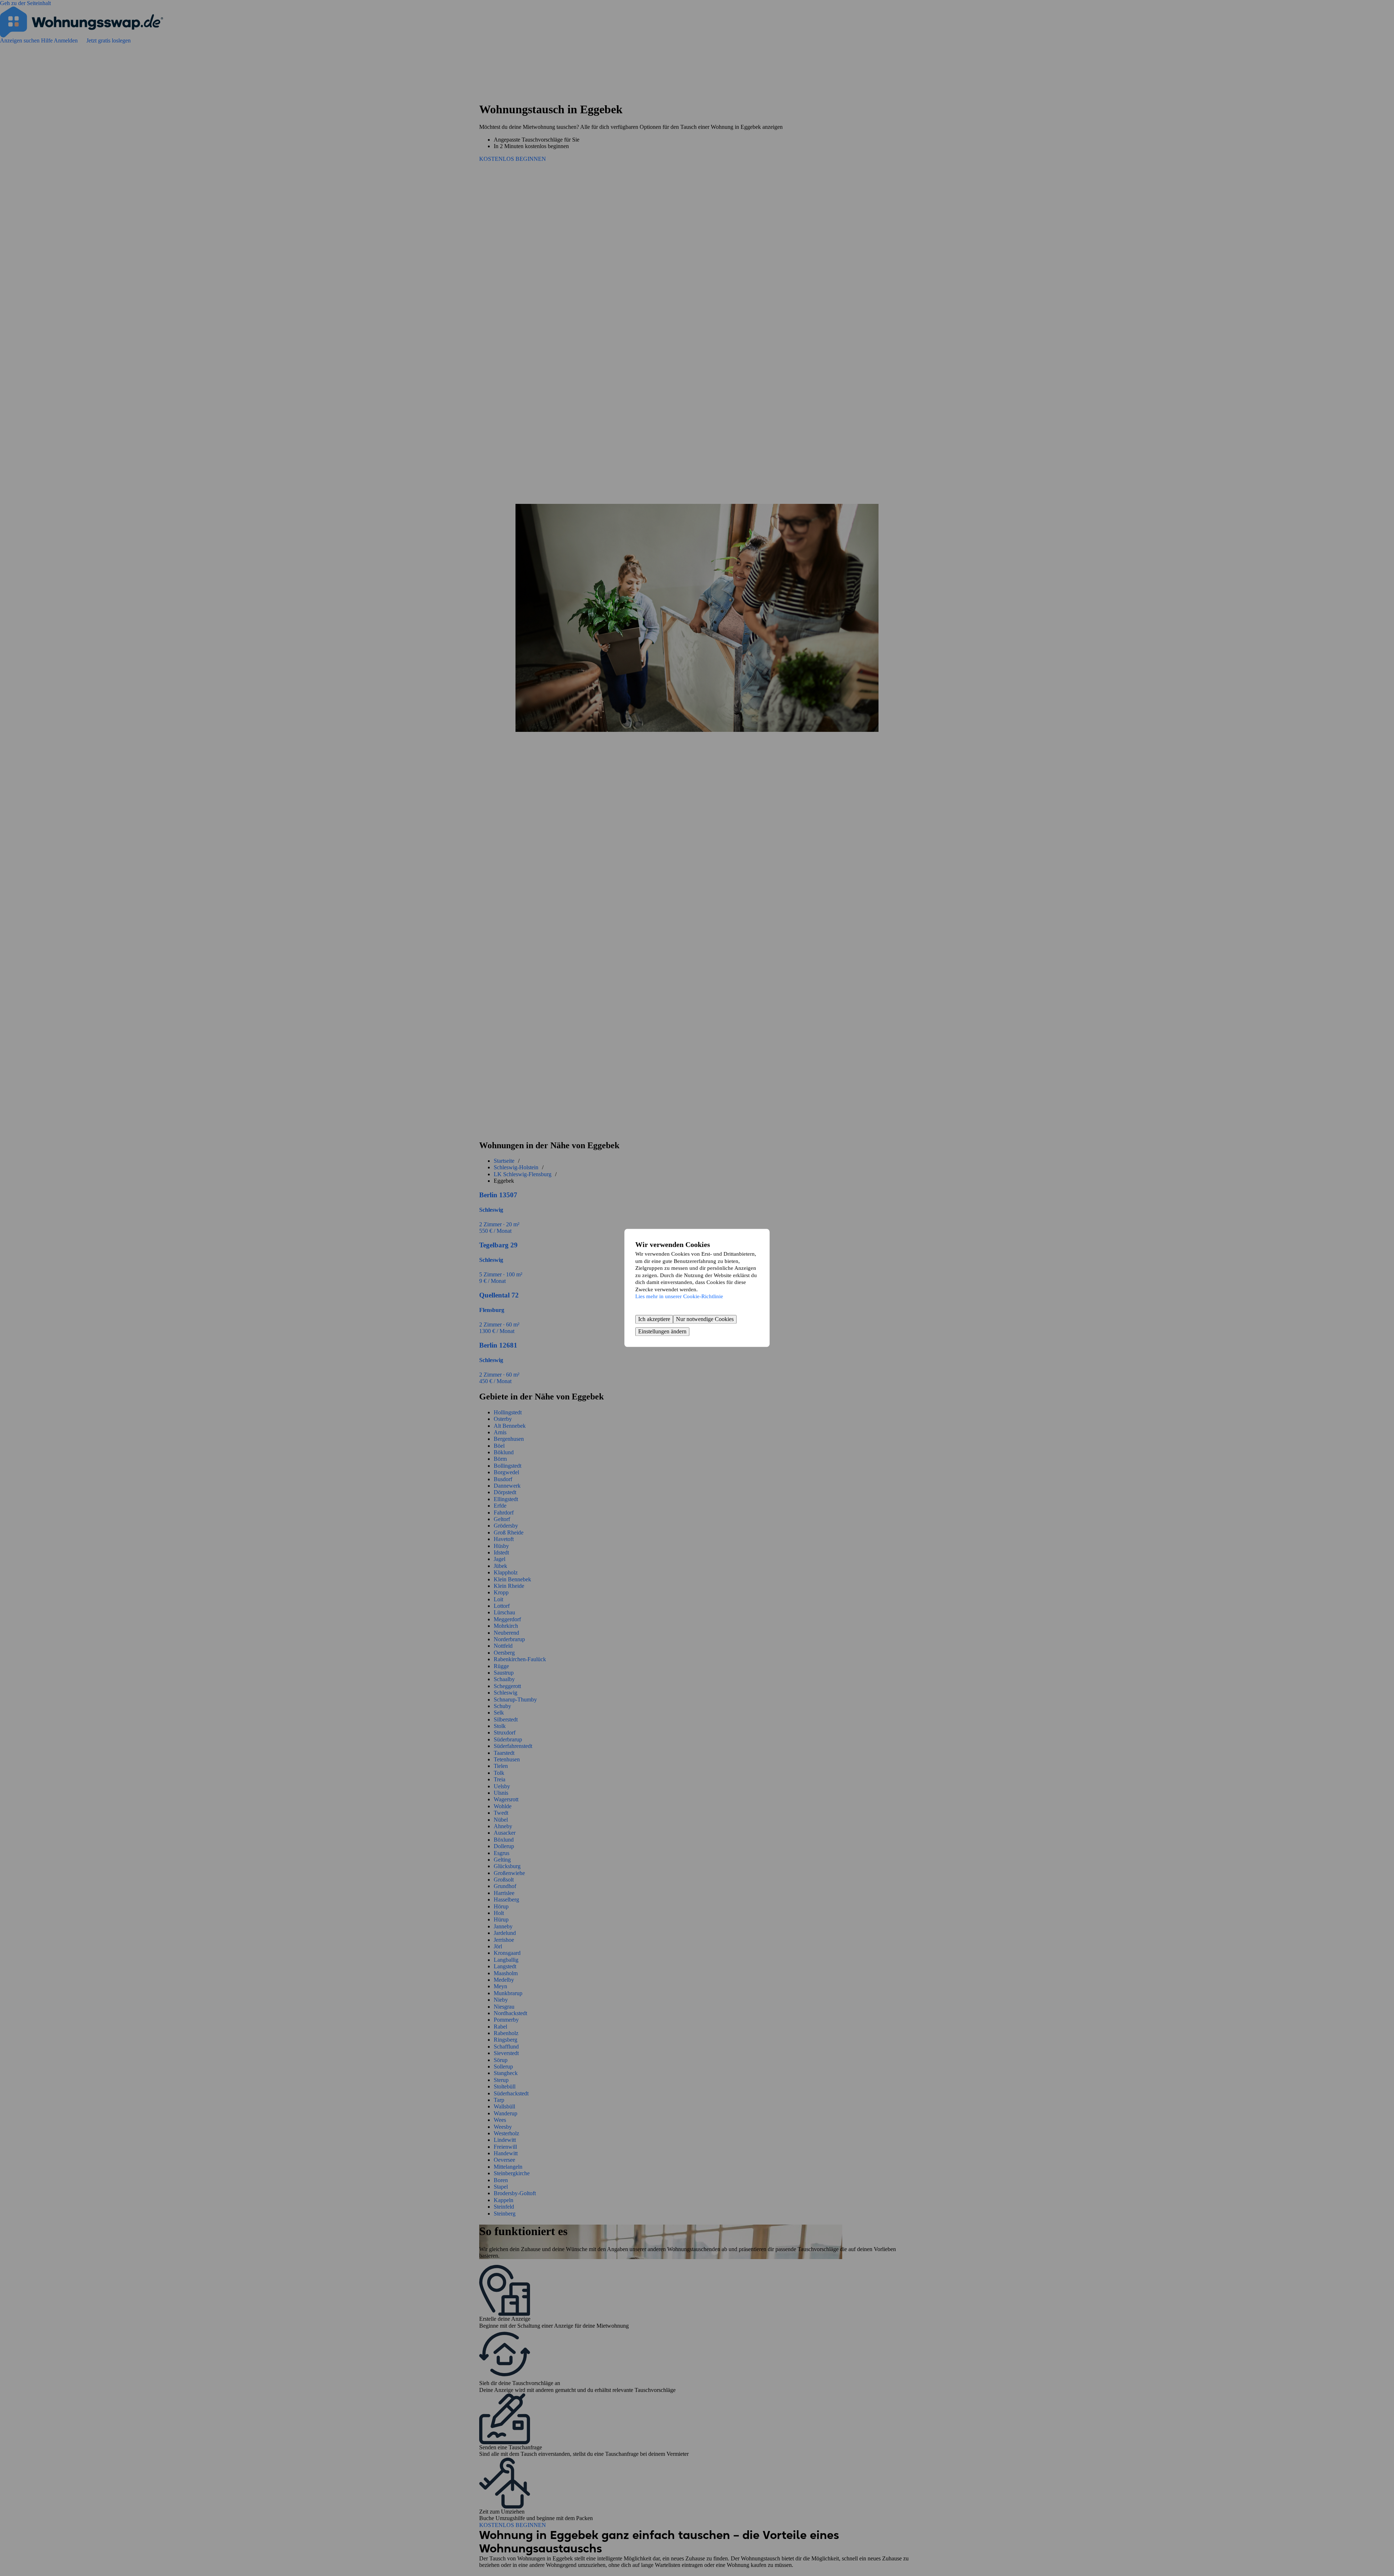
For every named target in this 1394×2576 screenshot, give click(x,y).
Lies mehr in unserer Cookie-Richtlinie (679, 1296)
